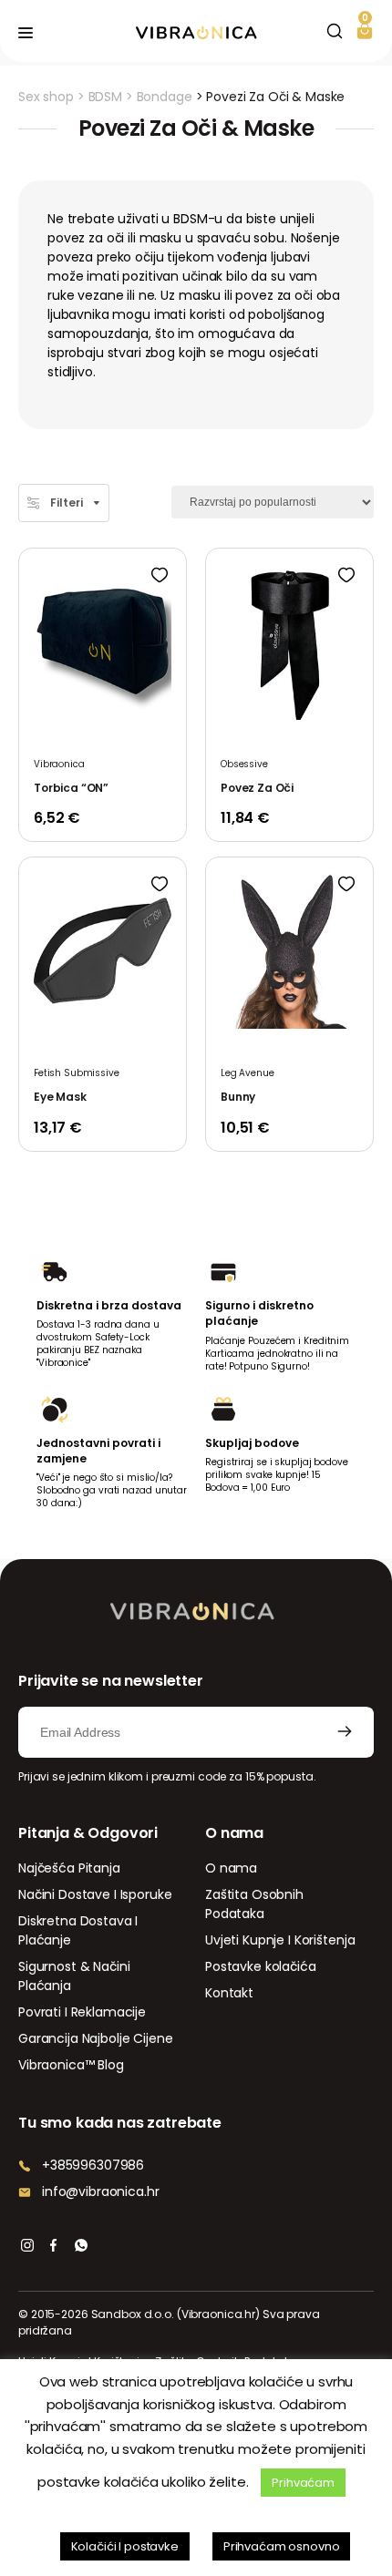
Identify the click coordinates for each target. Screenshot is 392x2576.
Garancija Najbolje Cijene (96, 2038)
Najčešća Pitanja (69, 1868)
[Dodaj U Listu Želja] (160, 575)
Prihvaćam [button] (303, 2483)
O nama (231, 1868)
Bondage (165, 97)
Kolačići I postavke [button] (125, 2546)
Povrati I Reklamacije (82, 2012)
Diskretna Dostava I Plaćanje (78, 1930)
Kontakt (229, 1993)
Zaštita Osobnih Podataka (254, 1904)
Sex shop (46, 97)
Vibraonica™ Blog (71, 2065)
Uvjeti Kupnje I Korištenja (280, 1940)
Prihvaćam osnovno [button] (282, 2546)
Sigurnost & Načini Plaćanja (74, 1976)
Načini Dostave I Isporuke (95, 1894)
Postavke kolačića (261, 1966)
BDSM (105, 97)
